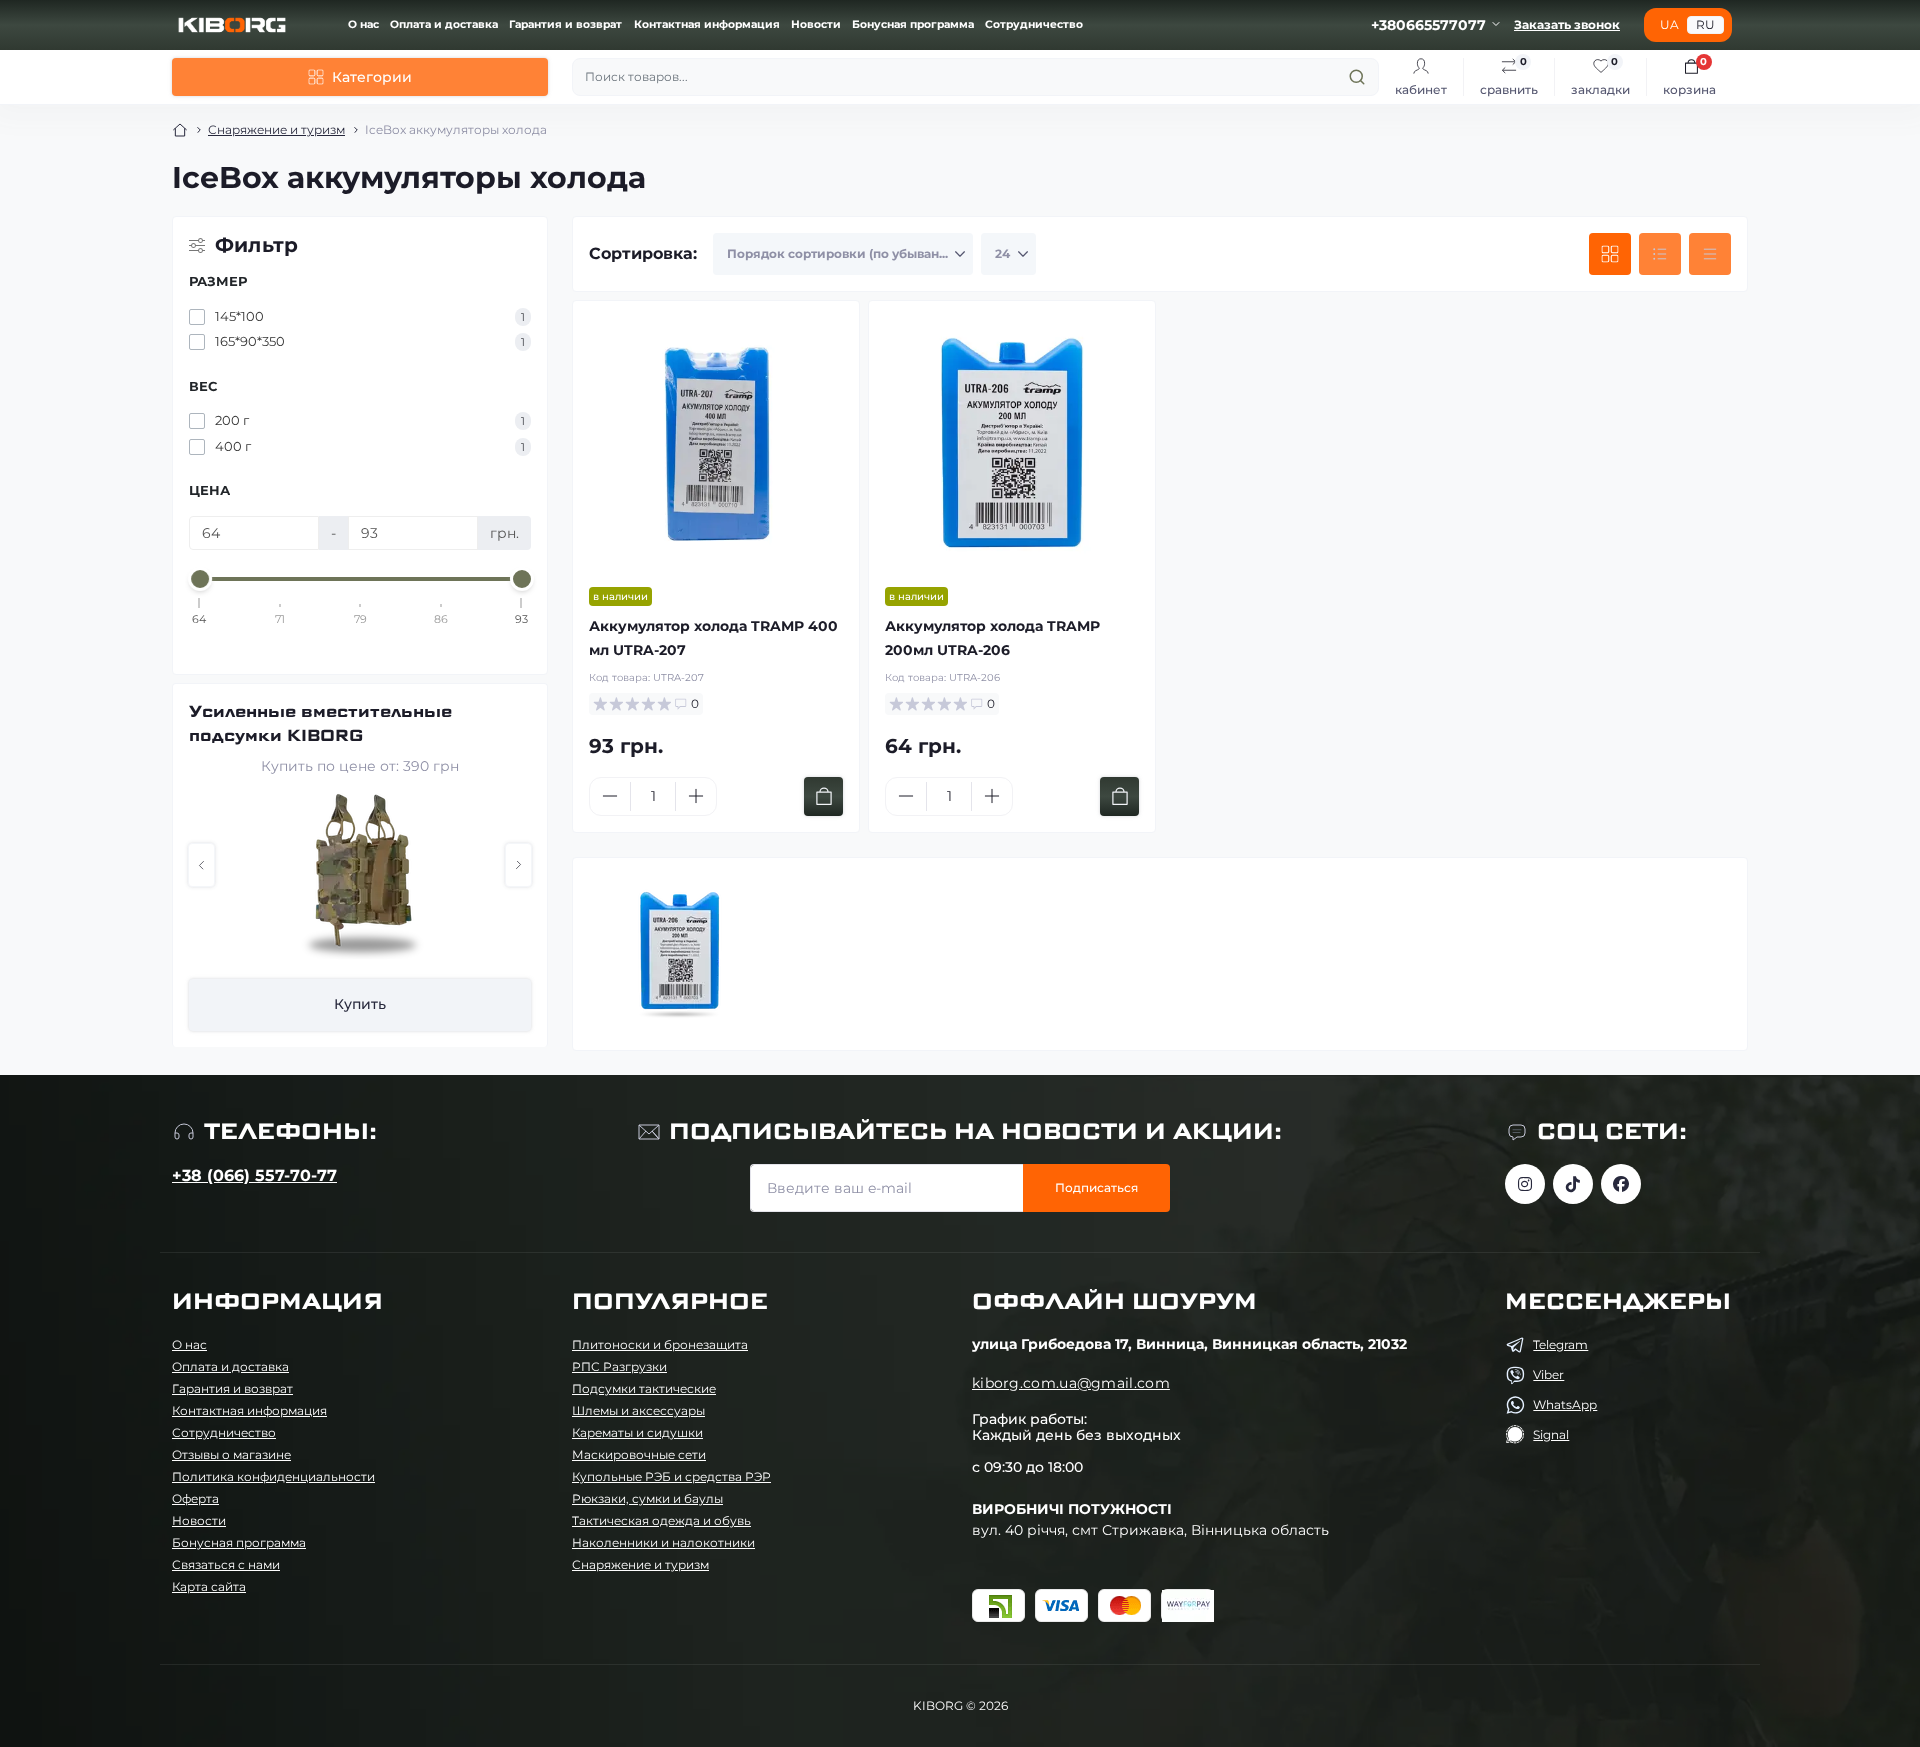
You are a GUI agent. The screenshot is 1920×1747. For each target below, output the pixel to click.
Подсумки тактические (644, 1388)
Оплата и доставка (444, 24)
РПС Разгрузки (619, 1366)
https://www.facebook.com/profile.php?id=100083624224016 (1621, 1184)
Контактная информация (707, 24)
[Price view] (1710, 254)
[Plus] (696, 796)
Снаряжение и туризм (276, 129)
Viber (1548, 1374)
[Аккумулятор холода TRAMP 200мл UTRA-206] (1012, 444)
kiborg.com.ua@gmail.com (1071, 1383)
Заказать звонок (1567, 24)
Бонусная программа (913, 24)
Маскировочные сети (639, 1454)
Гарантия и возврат (565, 24)
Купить (379, 1004)
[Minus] (610, 796)
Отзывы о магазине (231, 1454)
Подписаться (1096, 1187)
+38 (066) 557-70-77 (254, 1175)
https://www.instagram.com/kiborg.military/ (1525, 1184)
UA (1669, 24)
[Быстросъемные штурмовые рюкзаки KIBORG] (379, 878)
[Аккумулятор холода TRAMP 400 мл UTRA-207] (716, 444)
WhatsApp (1565, 1404)
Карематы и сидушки (637, 1432)
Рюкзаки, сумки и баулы (647, 1498)
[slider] (200, 579)
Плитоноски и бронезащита (660, 1344)
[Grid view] (1610, 254)
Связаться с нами (226, 1564)
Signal (1551, 1434)
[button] (201, 865)
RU (1705, 24)
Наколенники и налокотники (663, 1542)
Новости (816, 24)
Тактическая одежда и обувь (661, 1520)
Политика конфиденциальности (273, 1476)
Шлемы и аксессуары (638, 1410)
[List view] (1660, 254)
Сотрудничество (1034, 24)
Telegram (1560, 1344)
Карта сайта (209, 1586)
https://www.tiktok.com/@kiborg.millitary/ (1573, 1184)
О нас (363, 24)
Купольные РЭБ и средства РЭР (671, 1476)
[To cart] (823, 796)
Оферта (195, 1498)
